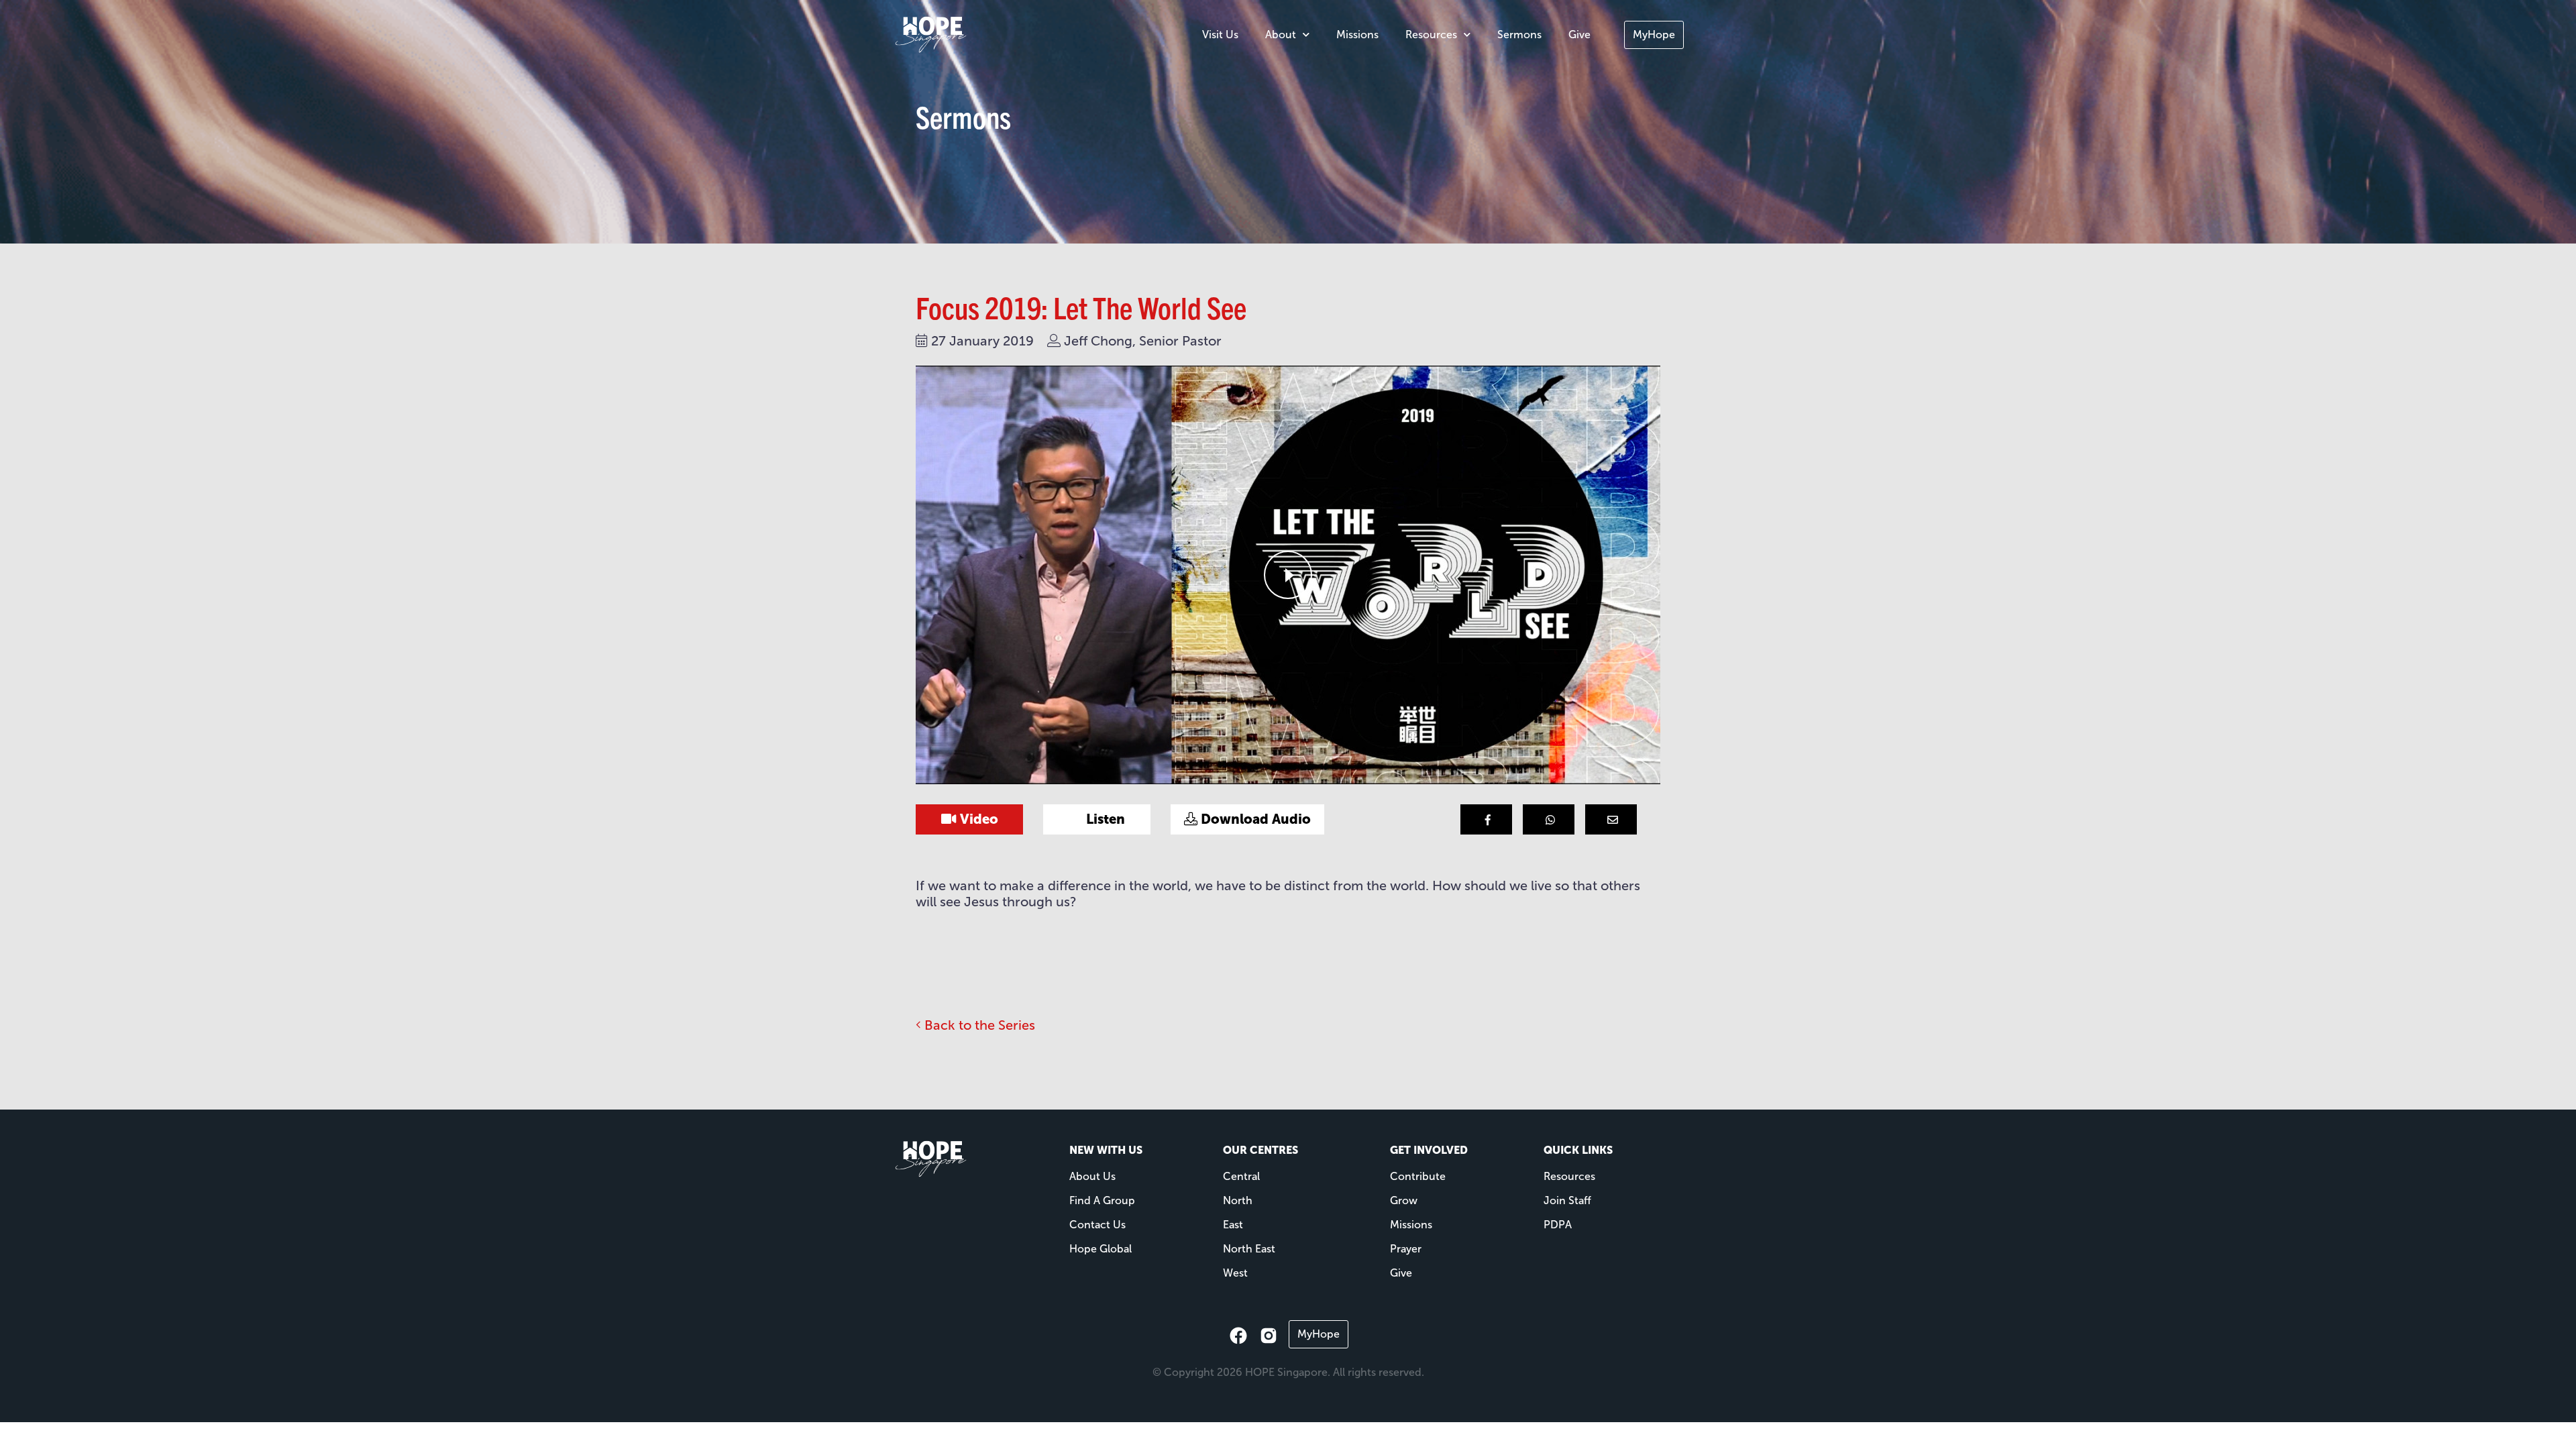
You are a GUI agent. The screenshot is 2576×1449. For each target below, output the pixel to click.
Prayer (1406, 1249)
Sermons (1519, 35)
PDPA (1558, 1225)
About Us (1092, 1176)
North (1238, 1200)
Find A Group (1102, 1200)
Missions (1357, 35)
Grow (1404, 1200)
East (1233, 1225)
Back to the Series (978, 1025)
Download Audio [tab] (1254, 819)
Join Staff (1567, 1200)
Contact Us (1097, 1225)
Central (1241, 1176)
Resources (1431, 35)
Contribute (1418, 1176)
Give (1579, 35)
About (1281, 35)
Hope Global (1101, 1249)
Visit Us (1220, 35)
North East (1249, 1249)
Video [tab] (977, 819)
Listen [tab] (1104, 819)
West (1235, 1273)
